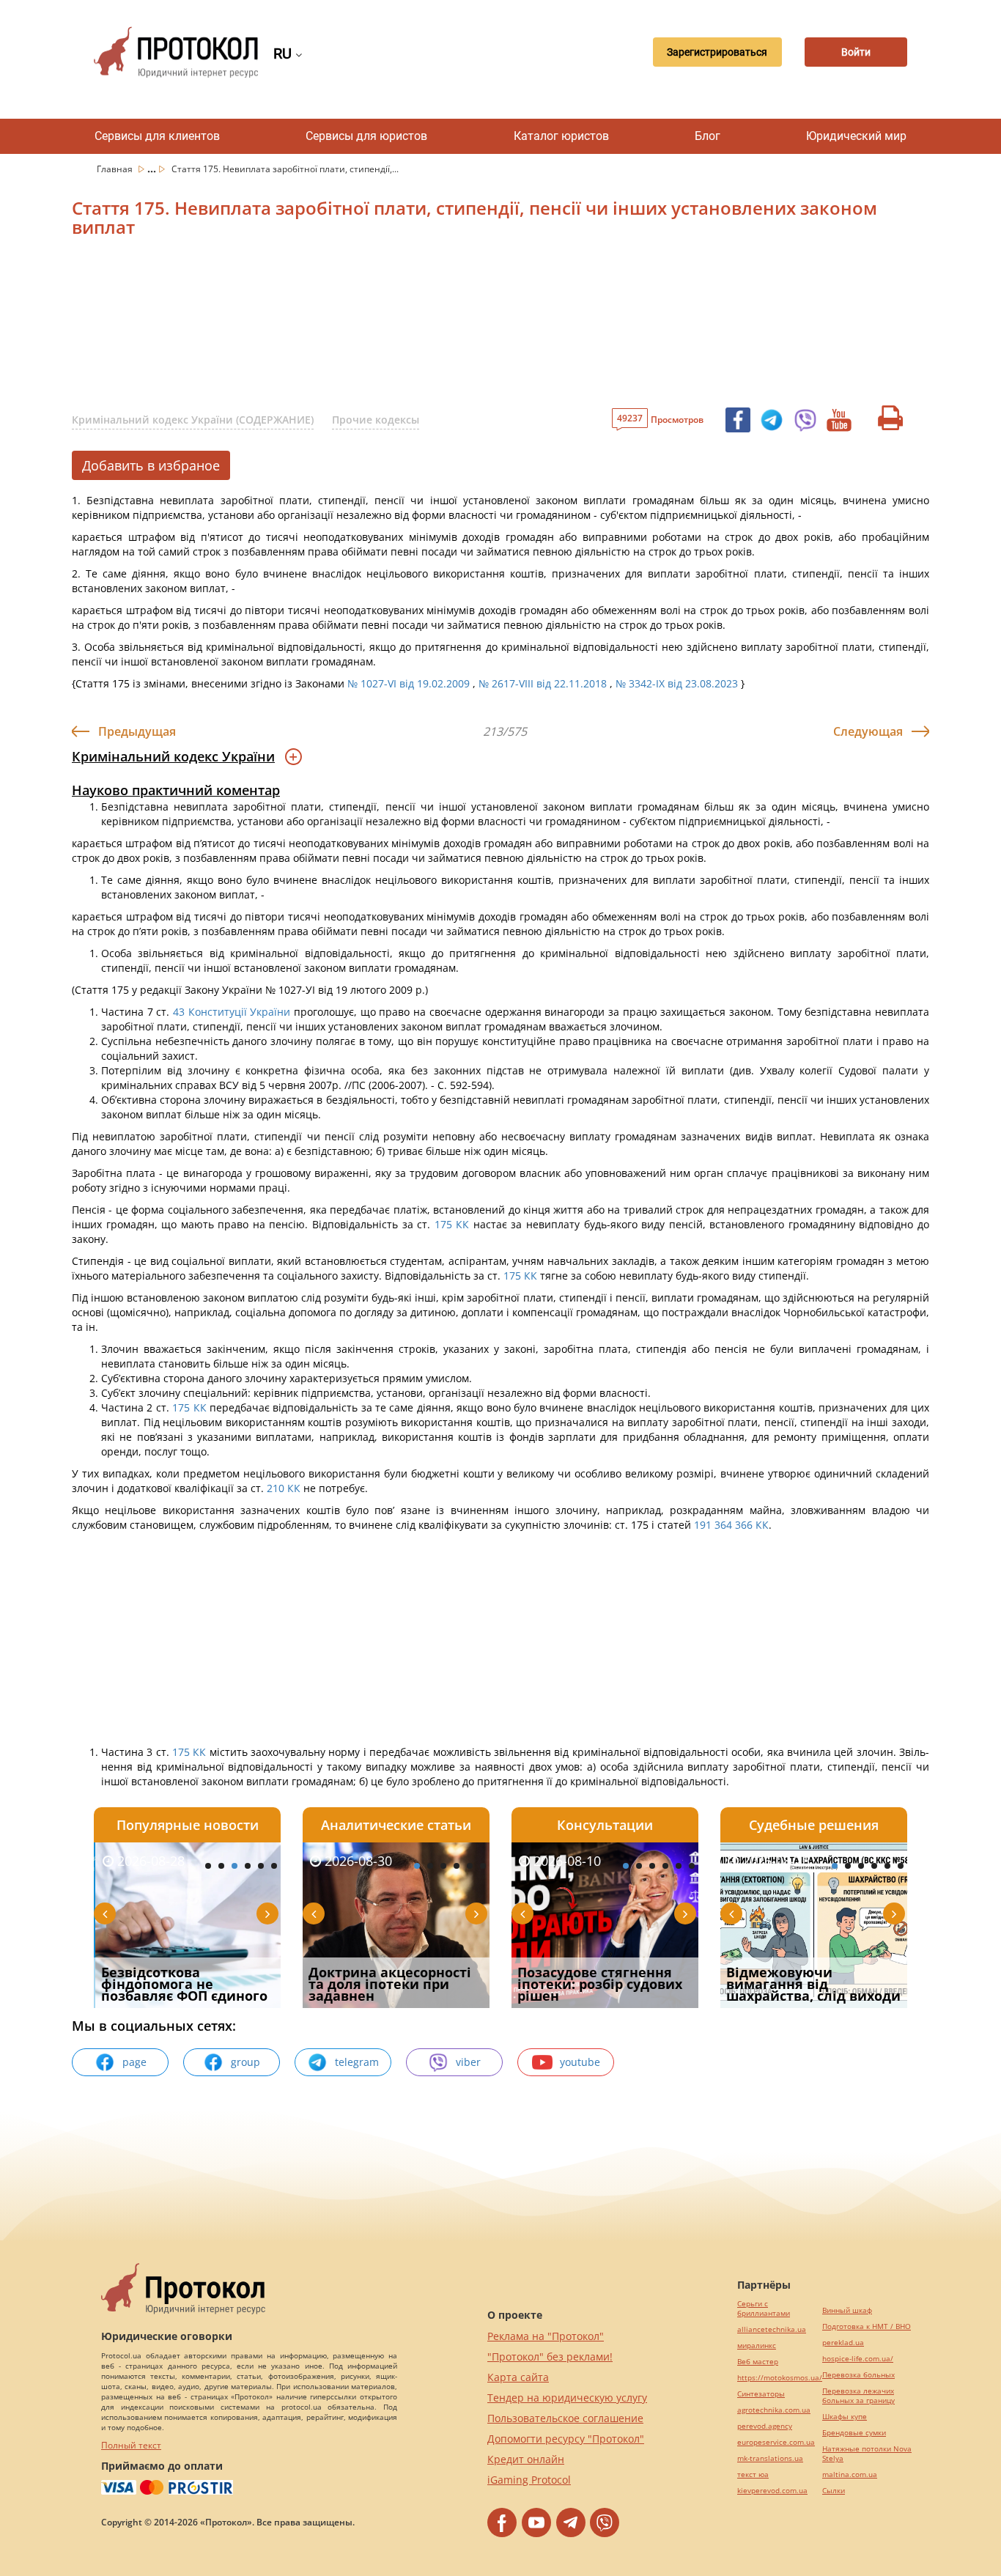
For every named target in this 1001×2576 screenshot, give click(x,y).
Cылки (834, 2491)
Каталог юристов (561, 136)
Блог (708, 136)
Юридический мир (856, 136)
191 (701, 1525)
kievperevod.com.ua (772, 2491)
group (245, 2062)
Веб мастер (758, 2362)
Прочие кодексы (376, 420)
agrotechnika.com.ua (774, 2410)
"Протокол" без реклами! (550, 2357)
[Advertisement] (424, 327)
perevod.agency (765, 2426)
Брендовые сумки (854, 2433)
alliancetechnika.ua (772, 2329)
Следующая (868, 731)
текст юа (753, 2474)
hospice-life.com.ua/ (858, 2359)
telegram (357, 2062)
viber (468, 2062)
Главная (116, 169)
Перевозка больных (858, 2375)
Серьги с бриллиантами (764, 2309)
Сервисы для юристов (366, 136)
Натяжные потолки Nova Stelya (867, 2454)
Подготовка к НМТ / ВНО (867, 2326)
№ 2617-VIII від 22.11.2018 (543, 683)
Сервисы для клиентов (157, 136)
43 (178, 1012)
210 (276, 1488)
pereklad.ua (843, 2343)
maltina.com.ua (850, 2474)
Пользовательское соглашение (565, 2418)
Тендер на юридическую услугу (567, 2398)
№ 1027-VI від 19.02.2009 (409, 683)
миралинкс (757, 2346)
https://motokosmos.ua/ (780, 2378)
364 (723, 1525)
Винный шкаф (847, 2310)
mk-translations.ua (770, 2458)
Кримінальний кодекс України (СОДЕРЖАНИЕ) (193, 420)
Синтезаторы (761, 2394)
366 (745, 1525)
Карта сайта (518, 2377)
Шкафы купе (845, 2417)
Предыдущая (137, 731)
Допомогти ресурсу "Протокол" (566, 2439)
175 (443, 1224)
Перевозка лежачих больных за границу (858, 2396)
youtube (580, 2062)
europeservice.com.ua (776, 2442)
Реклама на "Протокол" (546, 2336)
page (134, 2062)
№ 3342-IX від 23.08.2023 (677, 683)
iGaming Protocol (529, 2480)
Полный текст (131, 2445)
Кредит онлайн (526, 2459)
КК (462, 1224)
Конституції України (240, 1012)
